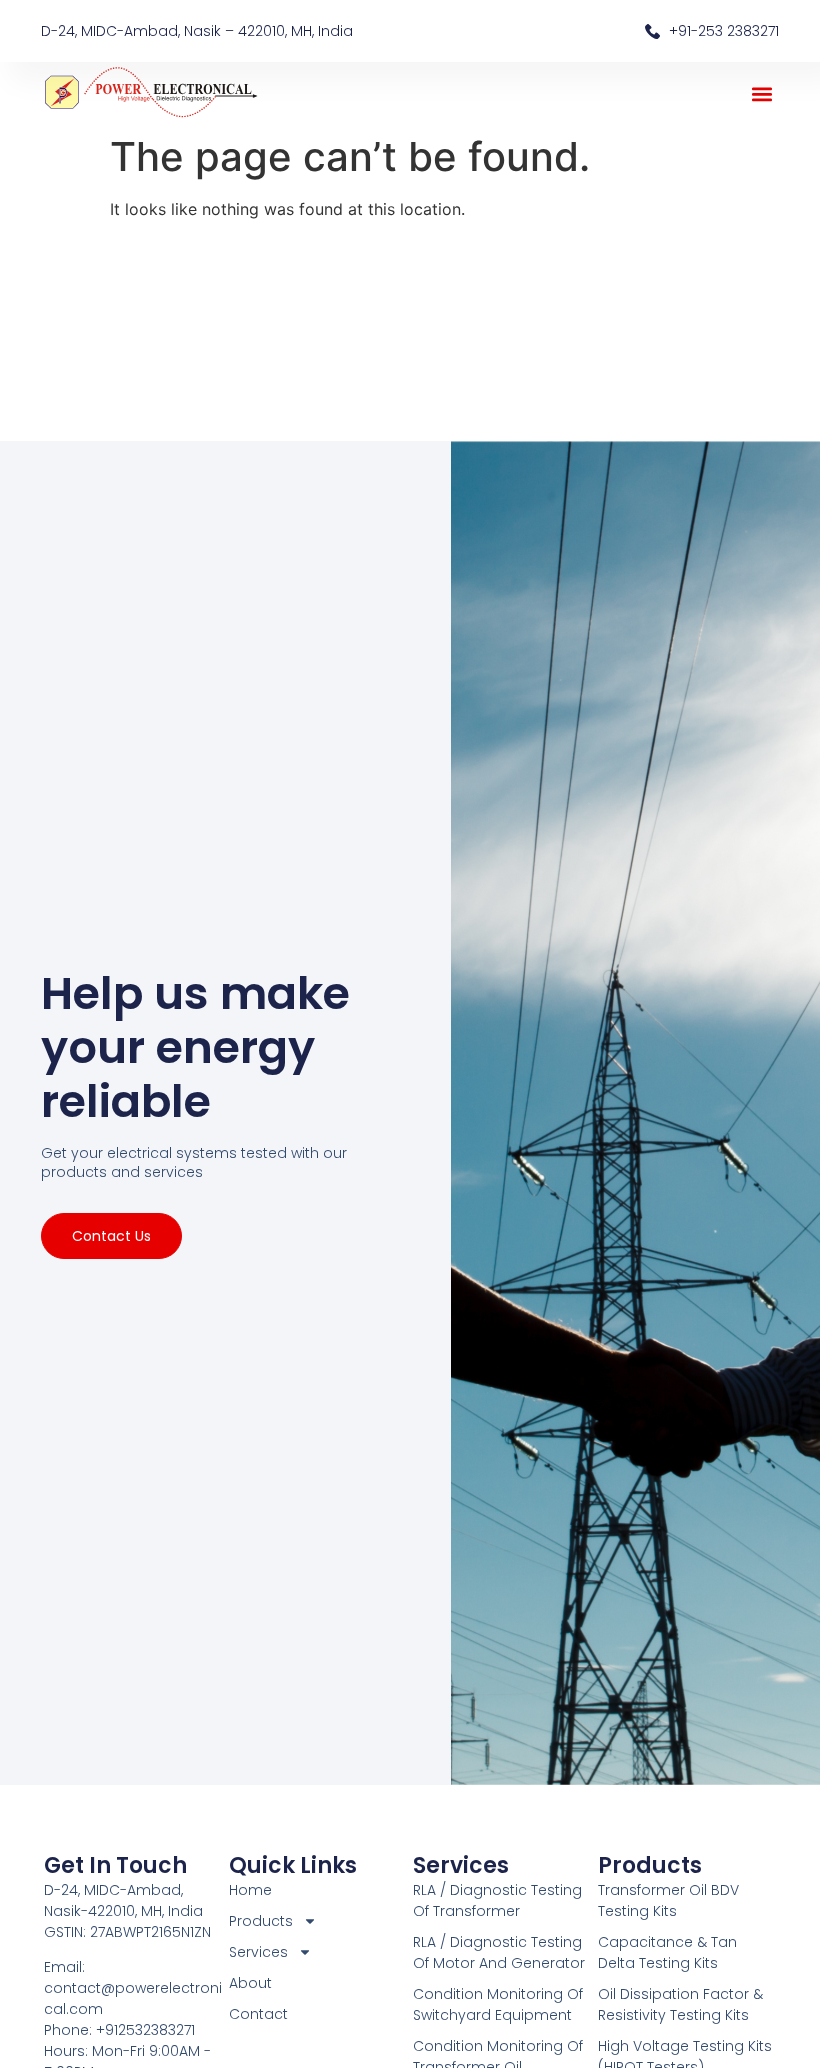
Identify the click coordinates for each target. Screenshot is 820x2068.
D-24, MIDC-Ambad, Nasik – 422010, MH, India (197, 31)
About (250, 1983)
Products (650, 1865)
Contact (258, 2014)
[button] (762, 93)
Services (461, 1865)
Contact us (111, 1236)
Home (250, 1890)
